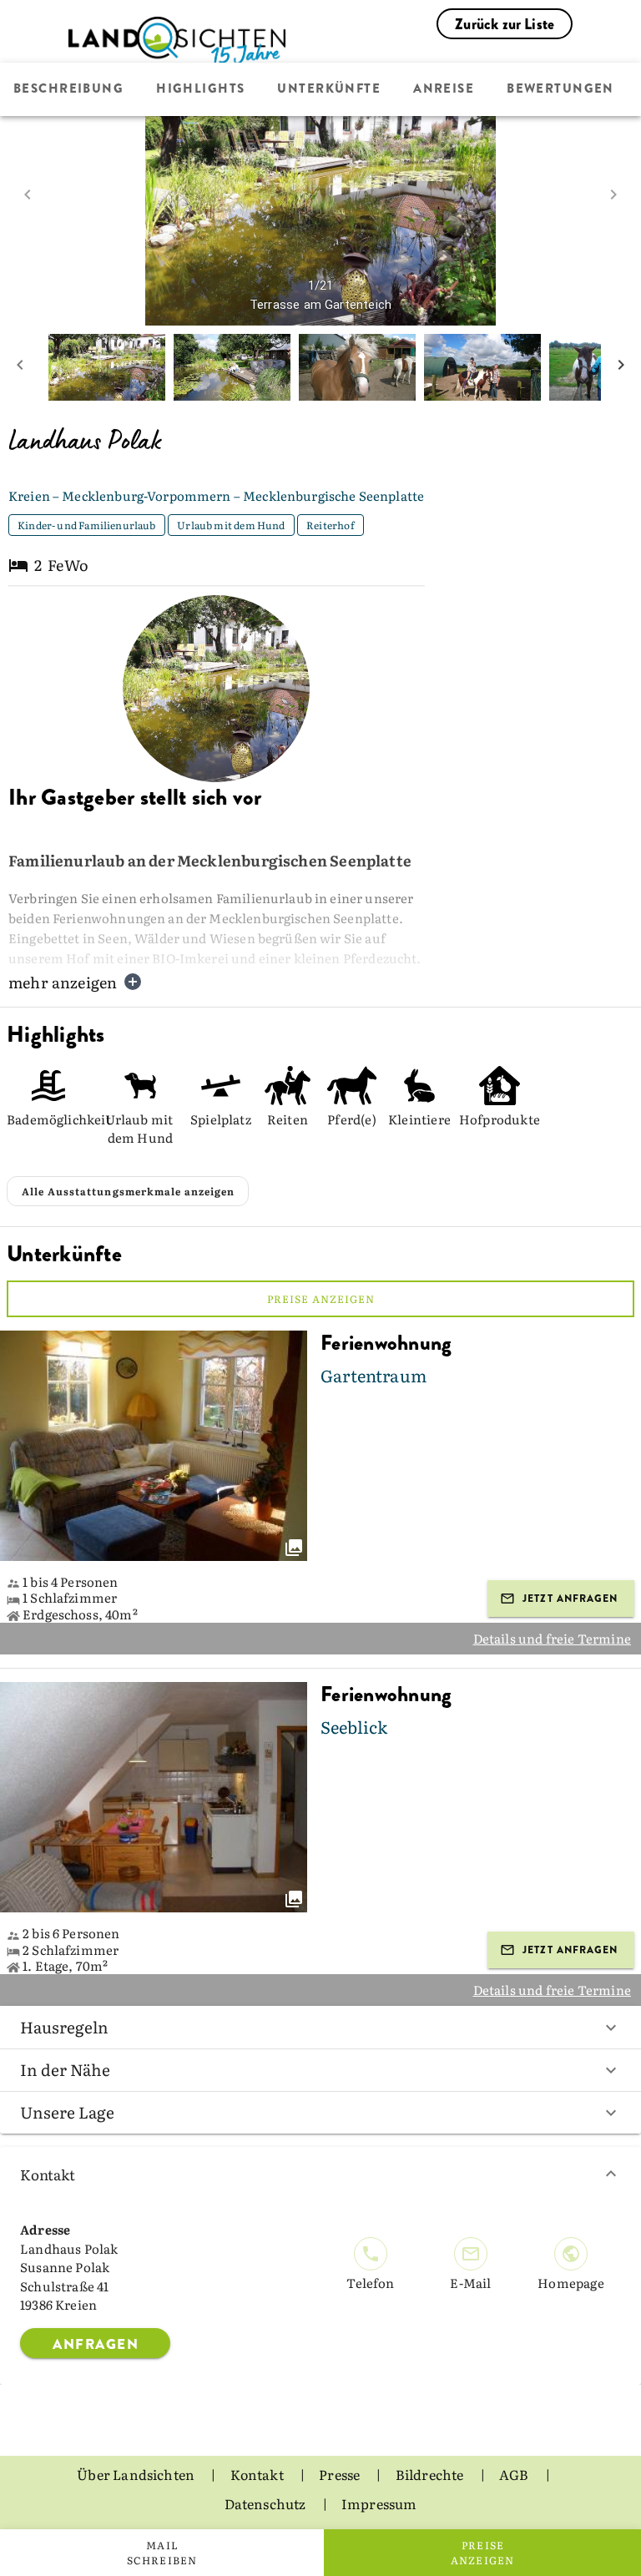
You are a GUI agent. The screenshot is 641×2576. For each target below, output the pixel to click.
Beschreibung (68, 89)
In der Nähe (65, 2069)
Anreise (444, 89)
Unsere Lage (67, 2112)
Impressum (379, 2503)
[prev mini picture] (20, 367)
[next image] (613, 194)
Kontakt (48, 2174)
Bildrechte (431, 2474)
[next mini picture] (621, 367)
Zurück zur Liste (505, 24)
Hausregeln (64, 2027)
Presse (341, 2474)
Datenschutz (267, 2503)
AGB (515, 2474)
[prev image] (28, 194)
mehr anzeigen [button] (63, 982)
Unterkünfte (329, 89)
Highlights (200, 89)
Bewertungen (560, 89)
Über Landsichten (137, 2474)
